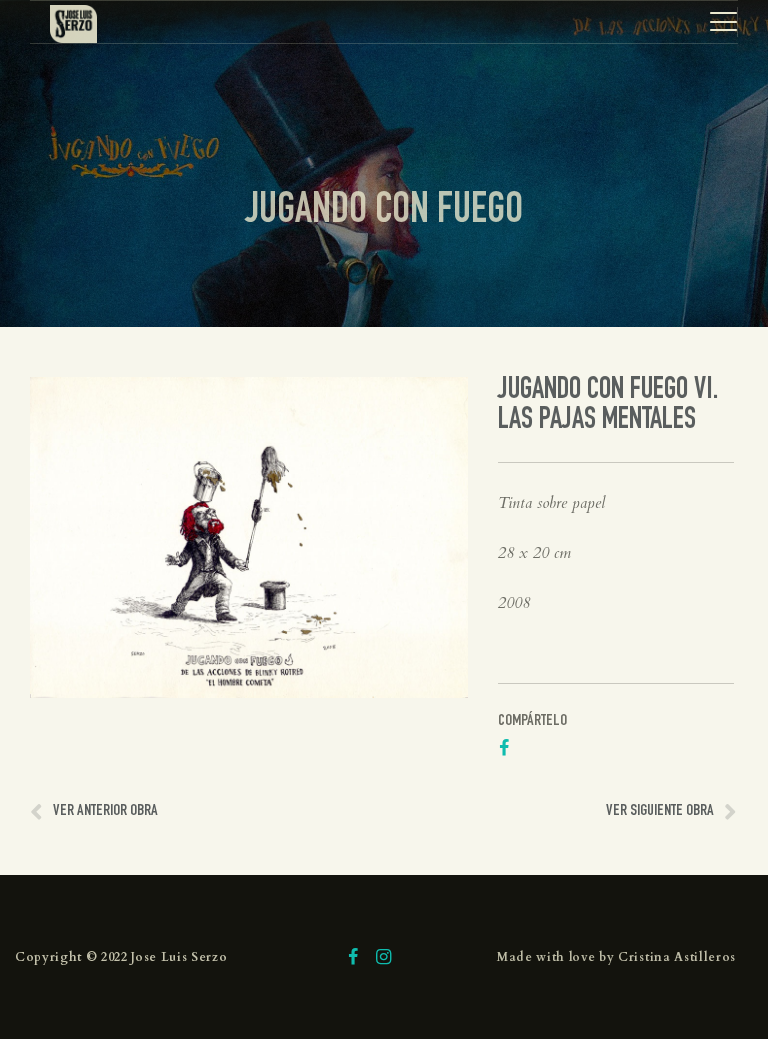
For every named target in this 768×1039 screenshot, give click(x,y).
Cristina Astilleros (677, 957)
